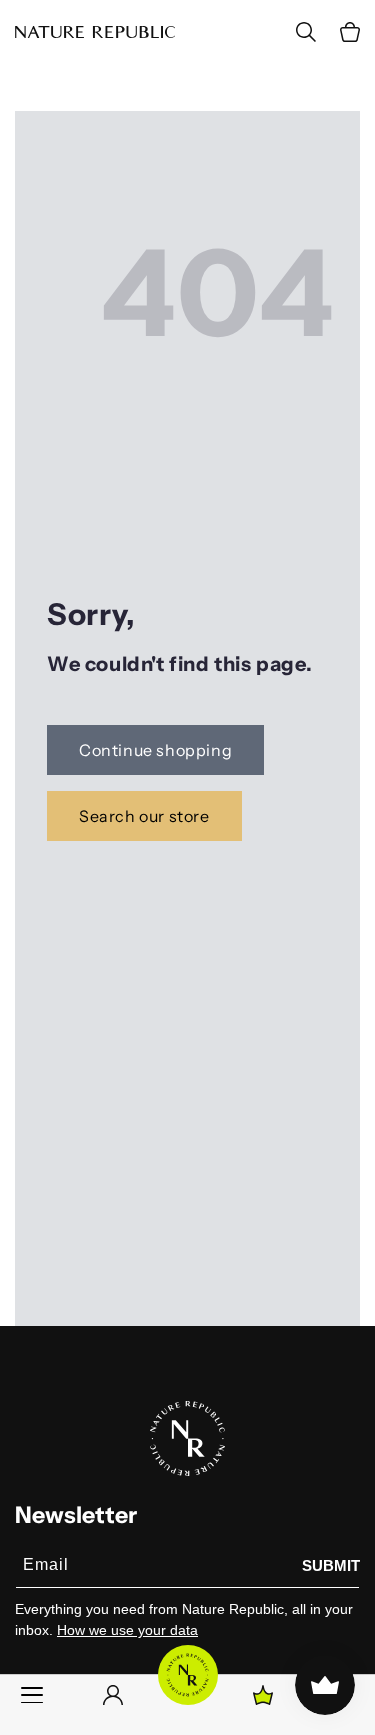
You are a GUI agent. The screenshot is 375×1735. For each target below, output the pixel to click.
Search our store (144, 816)
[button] (350, 32)
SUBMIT (331, 1565)
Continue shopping (155, 750)
